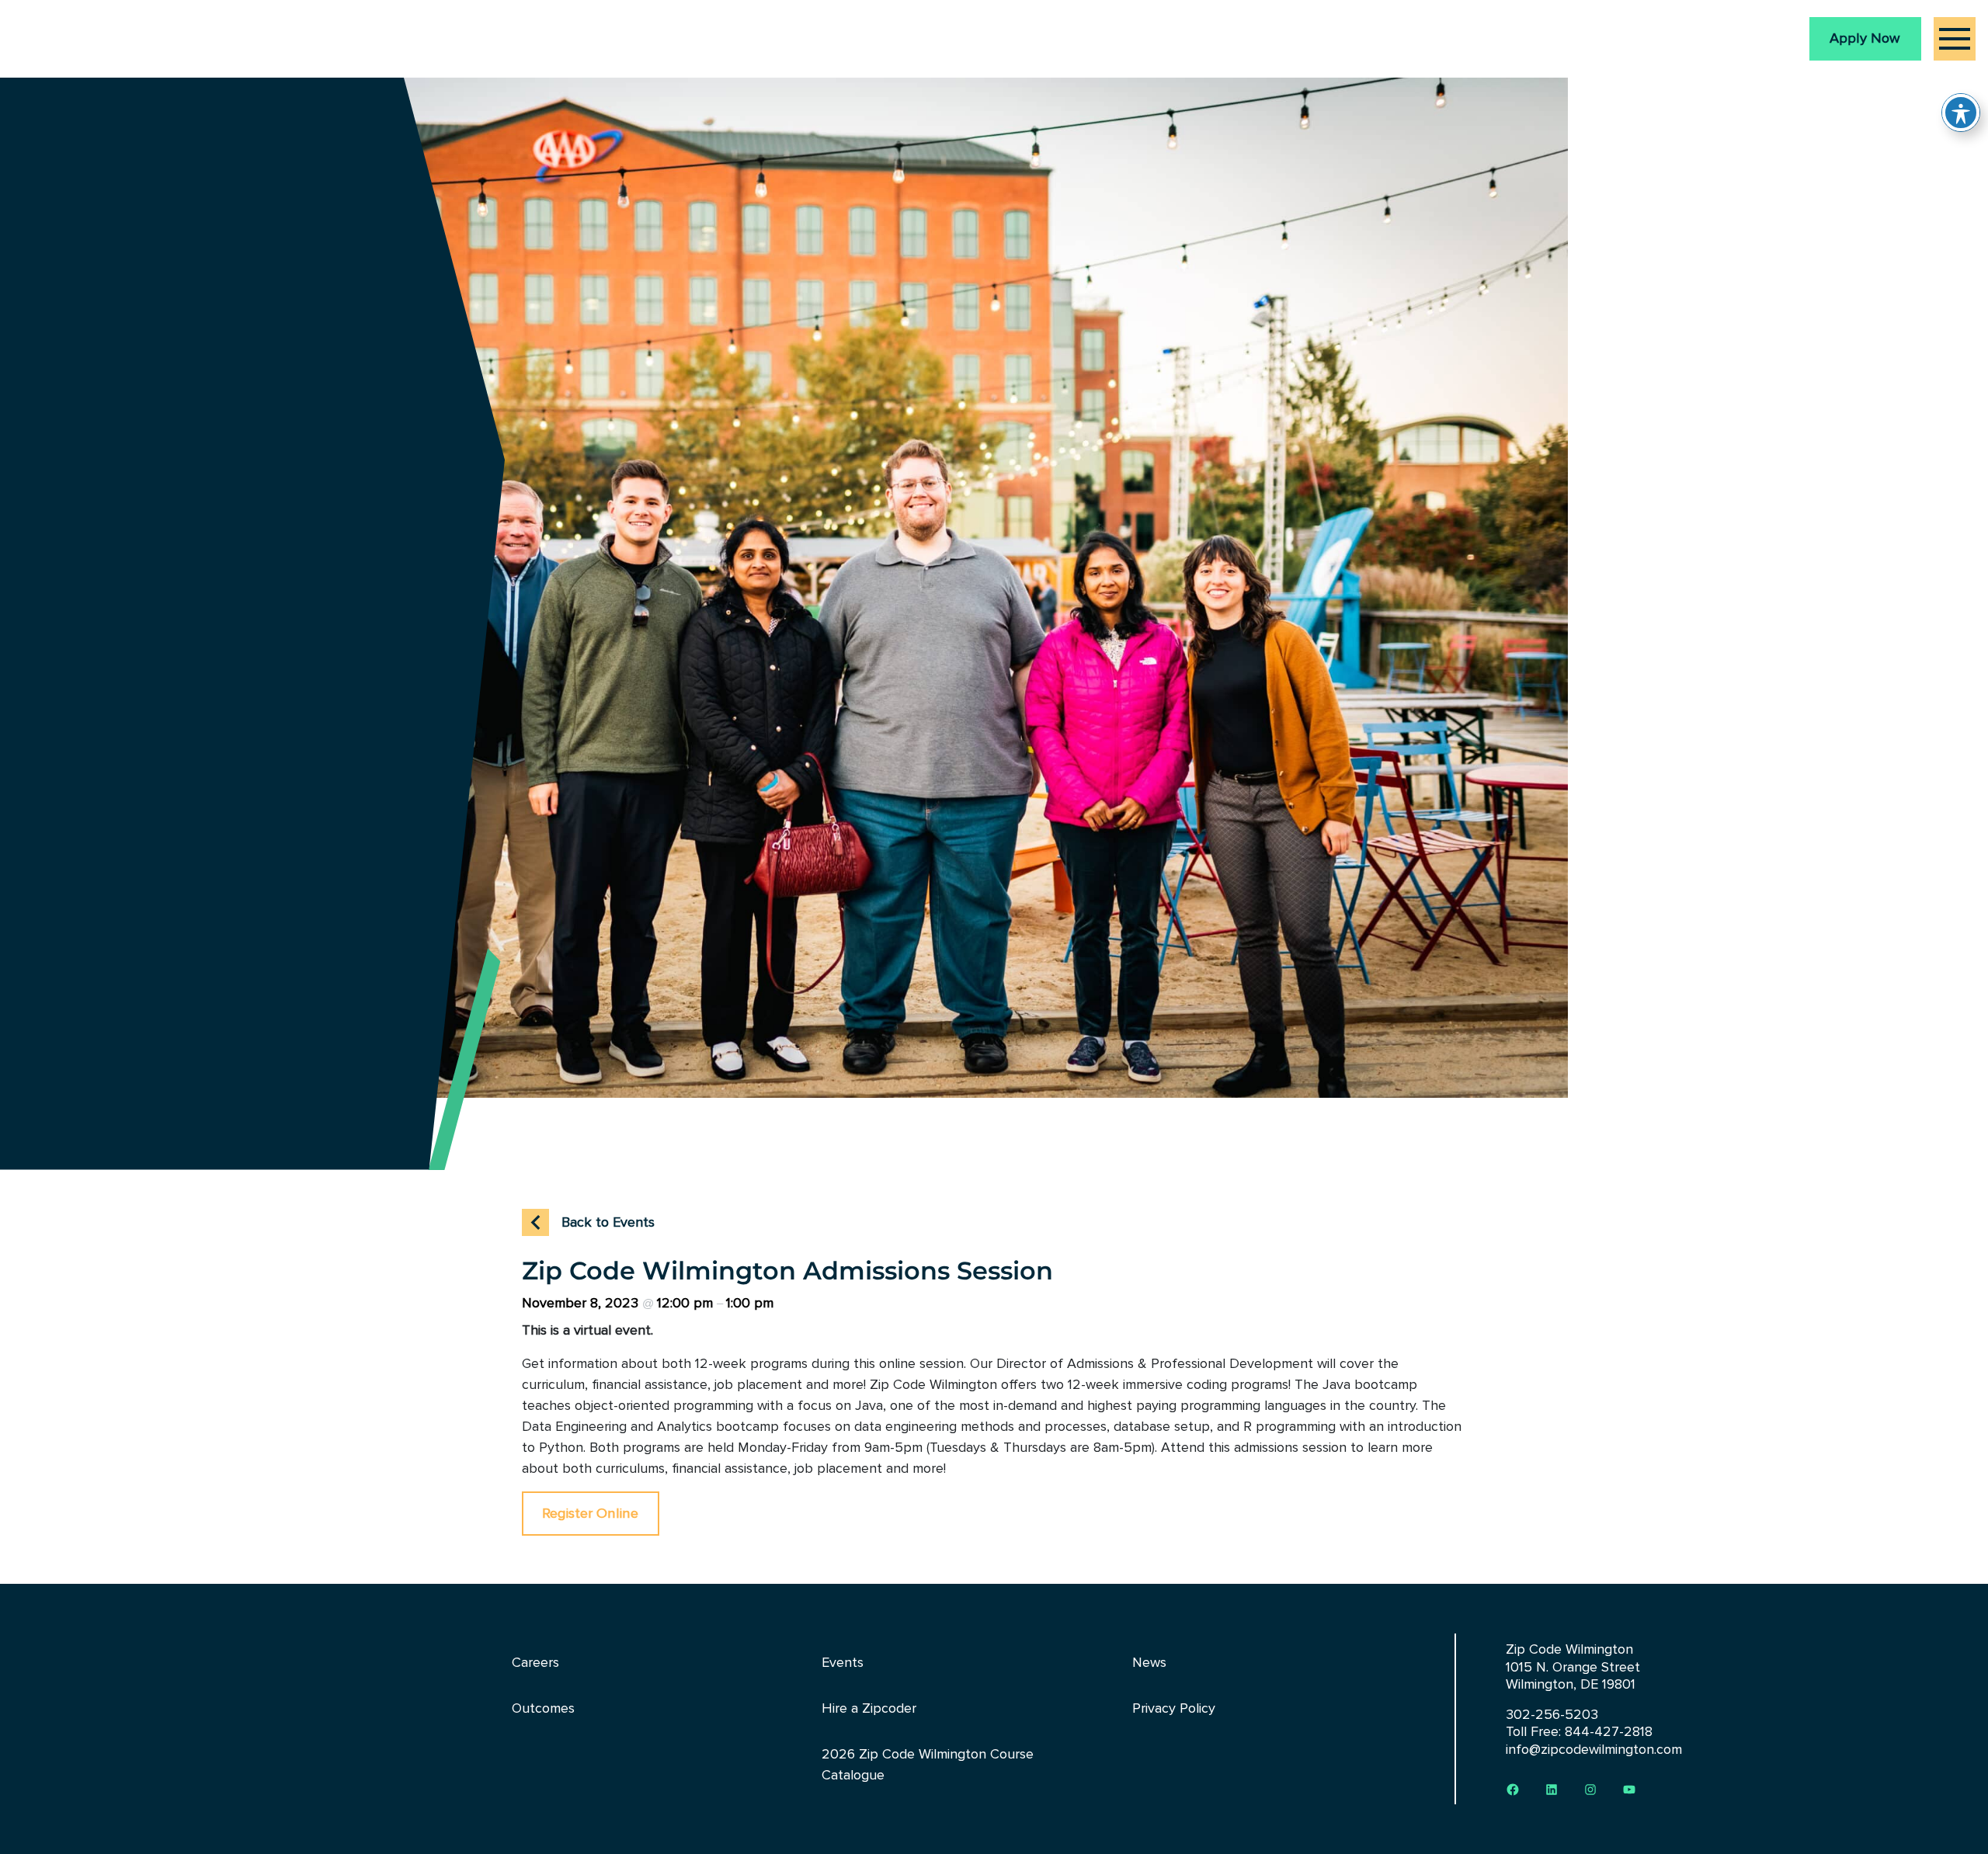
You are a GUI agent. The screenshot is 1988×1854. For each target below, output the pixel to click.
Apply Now (1865, 38)
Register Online (590, 1513)
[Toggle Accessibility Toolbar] (1961, 113)
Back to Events (608, 1222)
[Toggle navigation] (1955, 39)
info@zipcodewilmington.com (1594, 1749)
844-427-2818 (1609, 1731)
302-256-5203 (1552, 1714)
